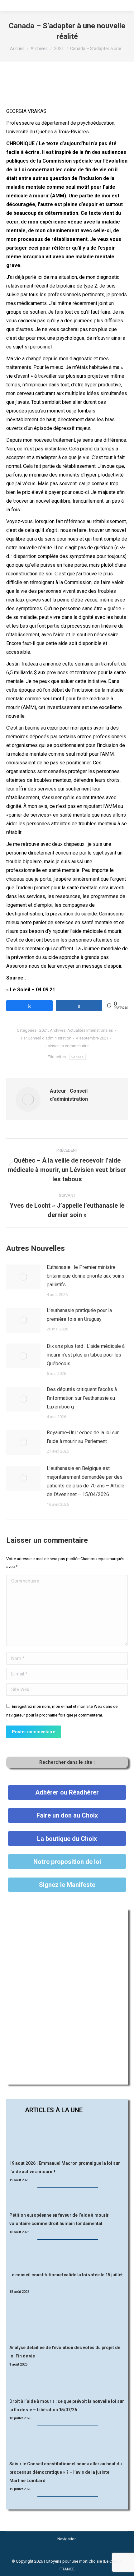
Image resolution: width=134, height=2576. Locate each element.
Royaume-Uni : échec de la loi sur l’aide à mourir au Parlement (83, 1437)
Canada (77, 1057)
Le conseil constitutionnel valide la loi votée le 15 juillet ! (66, 2279)
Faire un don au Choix (67, 1815)
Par (46, 1038)
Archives (58, 1030)
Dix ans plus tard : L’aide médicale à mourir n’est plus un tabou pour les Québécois (86, 1355)
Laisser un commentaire (67, 1046)
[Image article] (23, 1277)
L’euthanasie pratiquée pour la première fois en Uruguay (79, 1315)
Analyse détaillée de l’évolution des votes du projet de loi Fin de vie (65, 2352)
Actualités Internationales (90, 1030)
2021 (44, 1030)
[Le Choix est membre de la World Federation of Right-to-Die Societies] (67, 2553)
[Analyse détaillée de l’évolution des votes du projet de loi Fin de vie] (67, 2322)
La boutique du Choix (67, 1839)
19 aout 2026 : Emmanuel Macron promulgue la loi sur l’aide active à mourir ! (65, 2167)
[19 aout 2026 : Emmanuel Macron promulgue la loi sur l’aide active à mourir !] (67, 2138)
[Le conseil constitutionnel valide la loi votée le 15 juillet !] (67, 2256)
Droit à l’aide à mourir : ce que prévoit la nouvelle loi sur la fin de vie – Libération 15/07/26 (67, 2405)
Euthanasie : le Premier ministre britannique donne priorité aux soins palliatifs (86, 1276)
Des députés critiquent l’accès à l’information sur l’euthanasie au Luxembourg (82, 1398)
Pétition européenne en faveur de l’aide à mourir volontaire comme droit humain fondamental (59, 2219)
